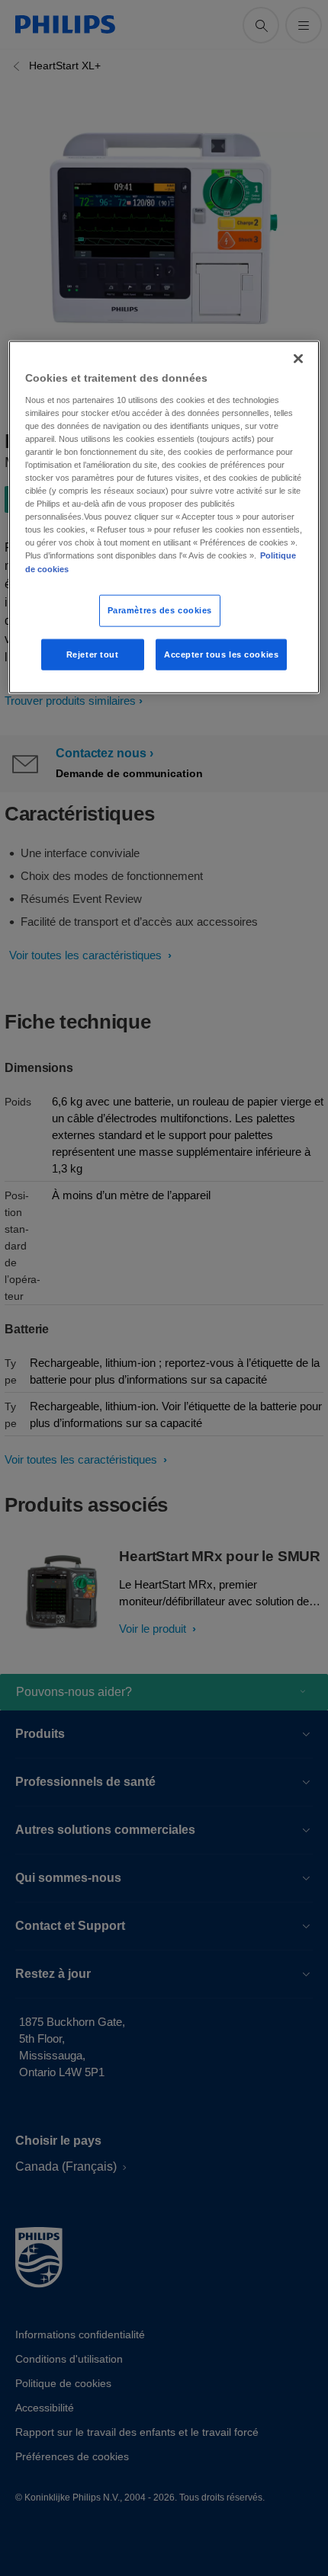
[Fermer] (298, 359)
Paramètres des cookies (160, 610)
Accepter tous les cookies (221, 654)
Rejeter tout (93, 654)
